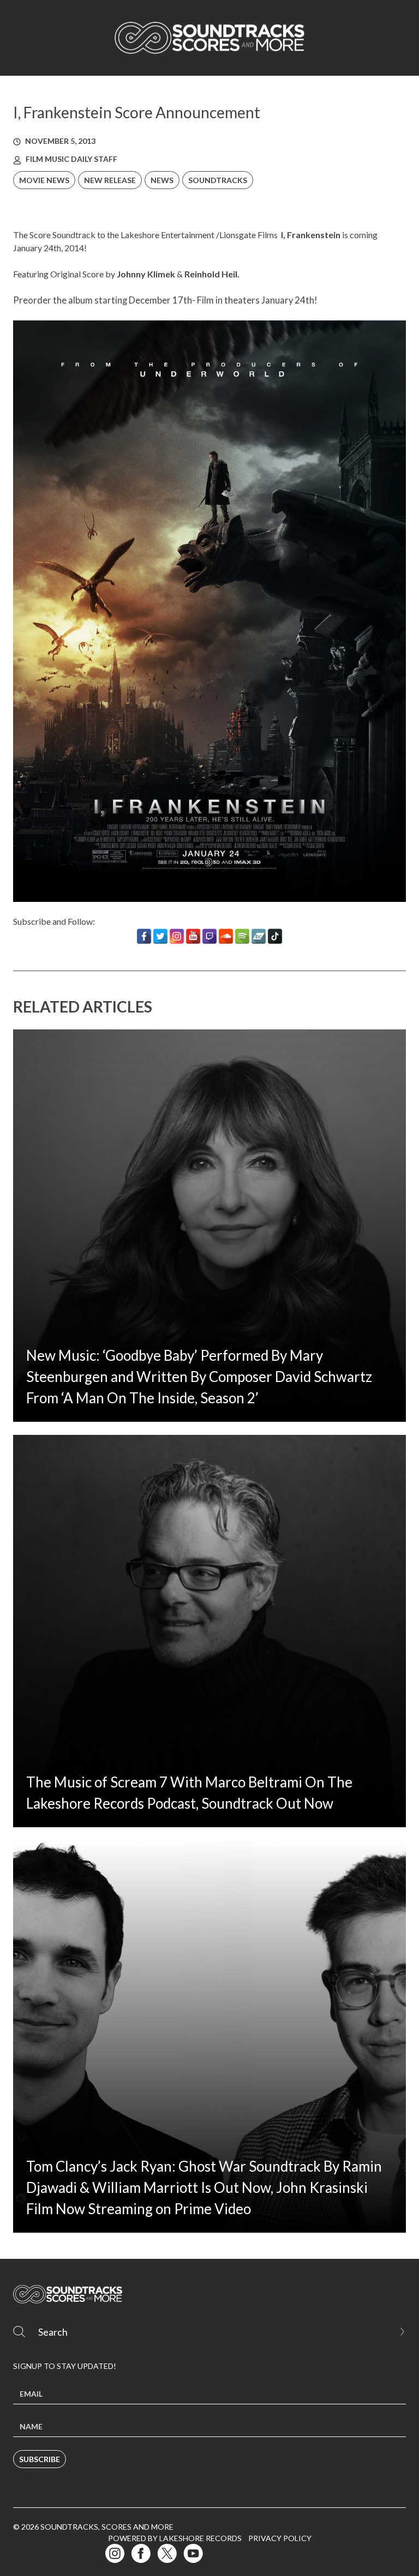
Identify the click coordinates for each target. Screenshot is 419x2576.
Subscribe (40, 2459)
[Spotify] (242, 936)
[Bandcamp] (259, 936)
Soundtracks (218, 180)
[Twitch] (209, 936)
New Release (110, 180)
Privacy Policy (280, 2538)
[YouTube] (193, 936)
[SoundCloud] (226, 936)
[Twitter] (160, 936)
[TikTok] (275, 936)
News (162, 180)
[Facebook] (144, 936)
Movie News (44, 180)
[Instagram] (177, 936)
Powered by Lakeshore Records (175, 2538)
